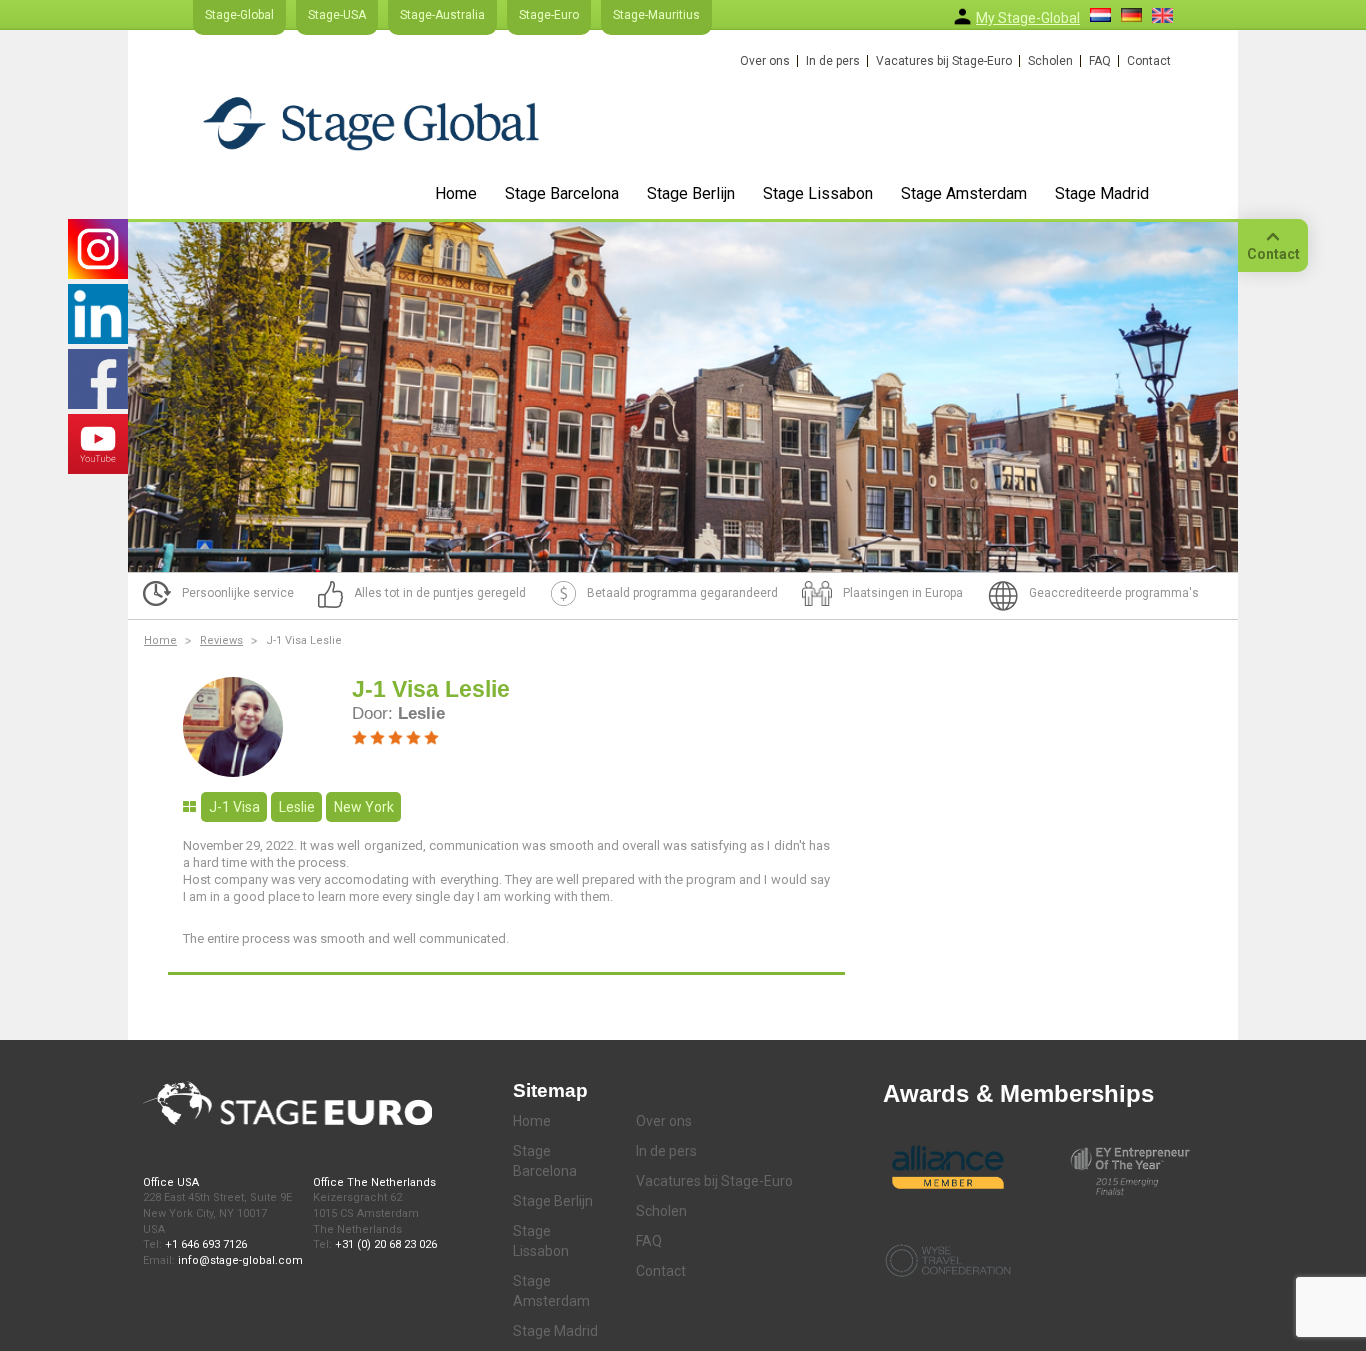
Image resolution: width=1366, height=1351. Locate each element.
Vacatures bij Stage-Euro (944, 61)
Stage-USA (337, 15)
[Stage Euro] (371, 123)
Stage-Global (239, 15)
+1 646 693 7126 (206, 1244)
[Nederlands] (1100, 15)
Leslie (297, 807)
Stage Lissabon (818, 193)
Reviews (221, 640)
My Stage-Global (1028, 18)
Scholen (1050, 61)
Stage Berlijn (691, 193)
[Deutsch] (1131, 15)
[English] (1162, 15)
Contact (1149, 61)
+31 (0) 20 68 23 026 (386, 1244)
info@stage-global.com (240, 1260)
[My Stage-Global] (962, 16)
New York (364, 807)
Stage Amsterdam (964, 193)
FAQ (1100, 61)
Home (456, 193)
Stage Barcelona (562, 193)
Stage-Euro (549, 15)
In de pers (833, 61)
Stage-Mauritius (656, 15)
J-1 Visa (234, 807)
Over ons (765, 61)
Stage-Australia (442, 15)
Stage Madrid (1102, 193)
